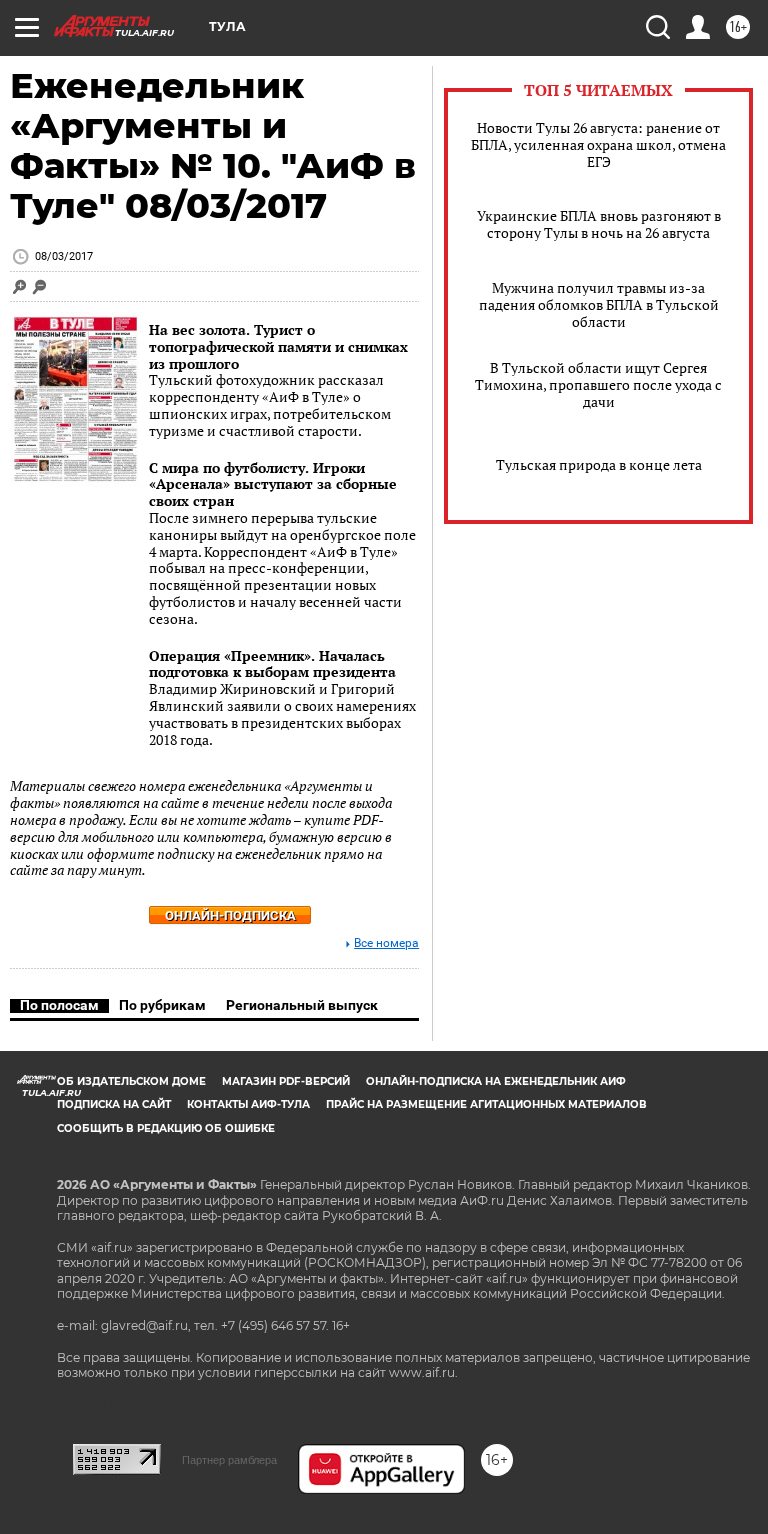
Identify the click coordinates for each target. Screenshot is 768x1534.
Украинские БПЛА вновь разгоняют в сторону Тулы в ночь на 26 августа (599, 224)
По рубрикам (162, 1005)
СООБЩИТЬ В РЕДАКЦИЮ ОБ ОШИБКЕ (166, 1128)
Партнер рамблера (229, 1460)
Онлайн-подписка (230, 915)
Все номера (386, 943)
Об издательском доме (131, 1081)
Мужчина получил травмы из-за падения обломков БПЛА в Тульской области (599, 304)
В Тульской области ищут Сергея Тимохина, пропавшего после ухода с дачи (598, 384)
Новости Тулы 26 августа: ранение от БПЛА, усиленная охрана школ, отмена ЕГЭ (598, 144)
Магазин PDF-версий (286, 1081)
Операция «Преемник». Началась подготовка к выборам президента (272, 664)
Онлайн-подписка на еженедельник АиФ (496, 1081)
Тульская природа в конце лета (599, 464)
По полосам (59, 1005)
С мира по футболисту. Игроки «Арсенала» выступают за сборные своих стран (273, 484)
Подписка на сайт (114, 1104)
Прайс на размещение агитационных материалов (486, 1104)
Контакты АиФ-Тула (248, 1104)
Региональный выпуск (302, 1005)
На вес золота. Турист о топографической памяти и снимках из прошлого (278, 346)
